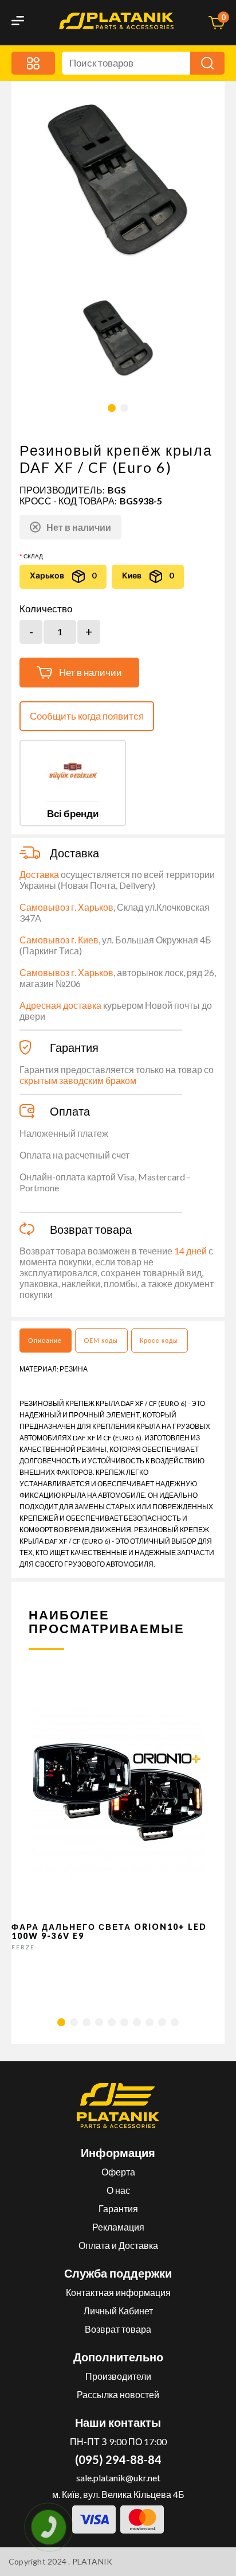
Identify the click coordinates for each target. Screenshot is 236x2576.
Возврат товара (118, 2329)
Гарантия (118, 2208)
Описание (45, 1340)
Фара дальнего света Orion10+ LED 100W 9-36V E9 (109, 1931)
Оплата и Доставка (118, 2245)
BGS (117, 490)
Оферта (118, 2172)
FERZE (23, 1947)
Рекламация (118, 2227)
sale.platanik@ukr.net (118, 2478)
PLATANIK (93, 2561)
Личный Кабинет (118, 2311)
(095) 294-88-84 (118, 2460)
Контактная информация (118, 2292)
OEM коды (101, 1340)
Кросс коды (159, 1340)
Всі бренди (73, 813)
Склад (33, 556)
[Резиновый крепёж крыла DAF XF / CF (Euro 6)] (118, 338)
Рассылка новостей (118, 2394)
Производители (118, 2376)
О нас (118, 2190)
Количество (46, 609)
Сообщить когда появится (87, 716)
